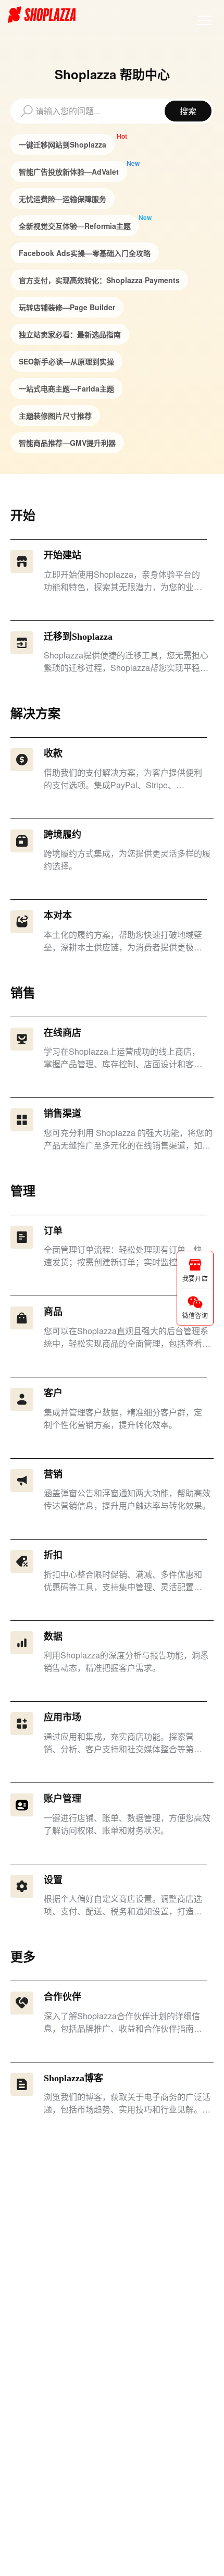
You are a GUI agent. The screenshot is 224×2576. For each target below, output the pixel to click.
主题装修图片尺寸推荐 (55, 416)
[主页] (42, 14)
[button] (204, 20)
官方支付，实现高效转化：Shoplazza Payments (99, 280)
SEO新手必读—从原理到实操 (66, 361)
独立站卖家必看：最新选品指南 (70, 334)
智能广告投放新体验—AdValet (73, 169)
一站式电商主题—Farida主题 (66, 388)
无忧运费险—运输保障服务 (63, 199)
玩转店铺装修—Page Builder (67, 307)
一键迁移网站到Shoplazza (67, 142)
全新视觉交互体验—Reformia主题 (79, 223)
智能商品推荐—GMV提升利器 (67, 443)
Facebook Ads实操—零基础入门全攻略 (85, 253)
